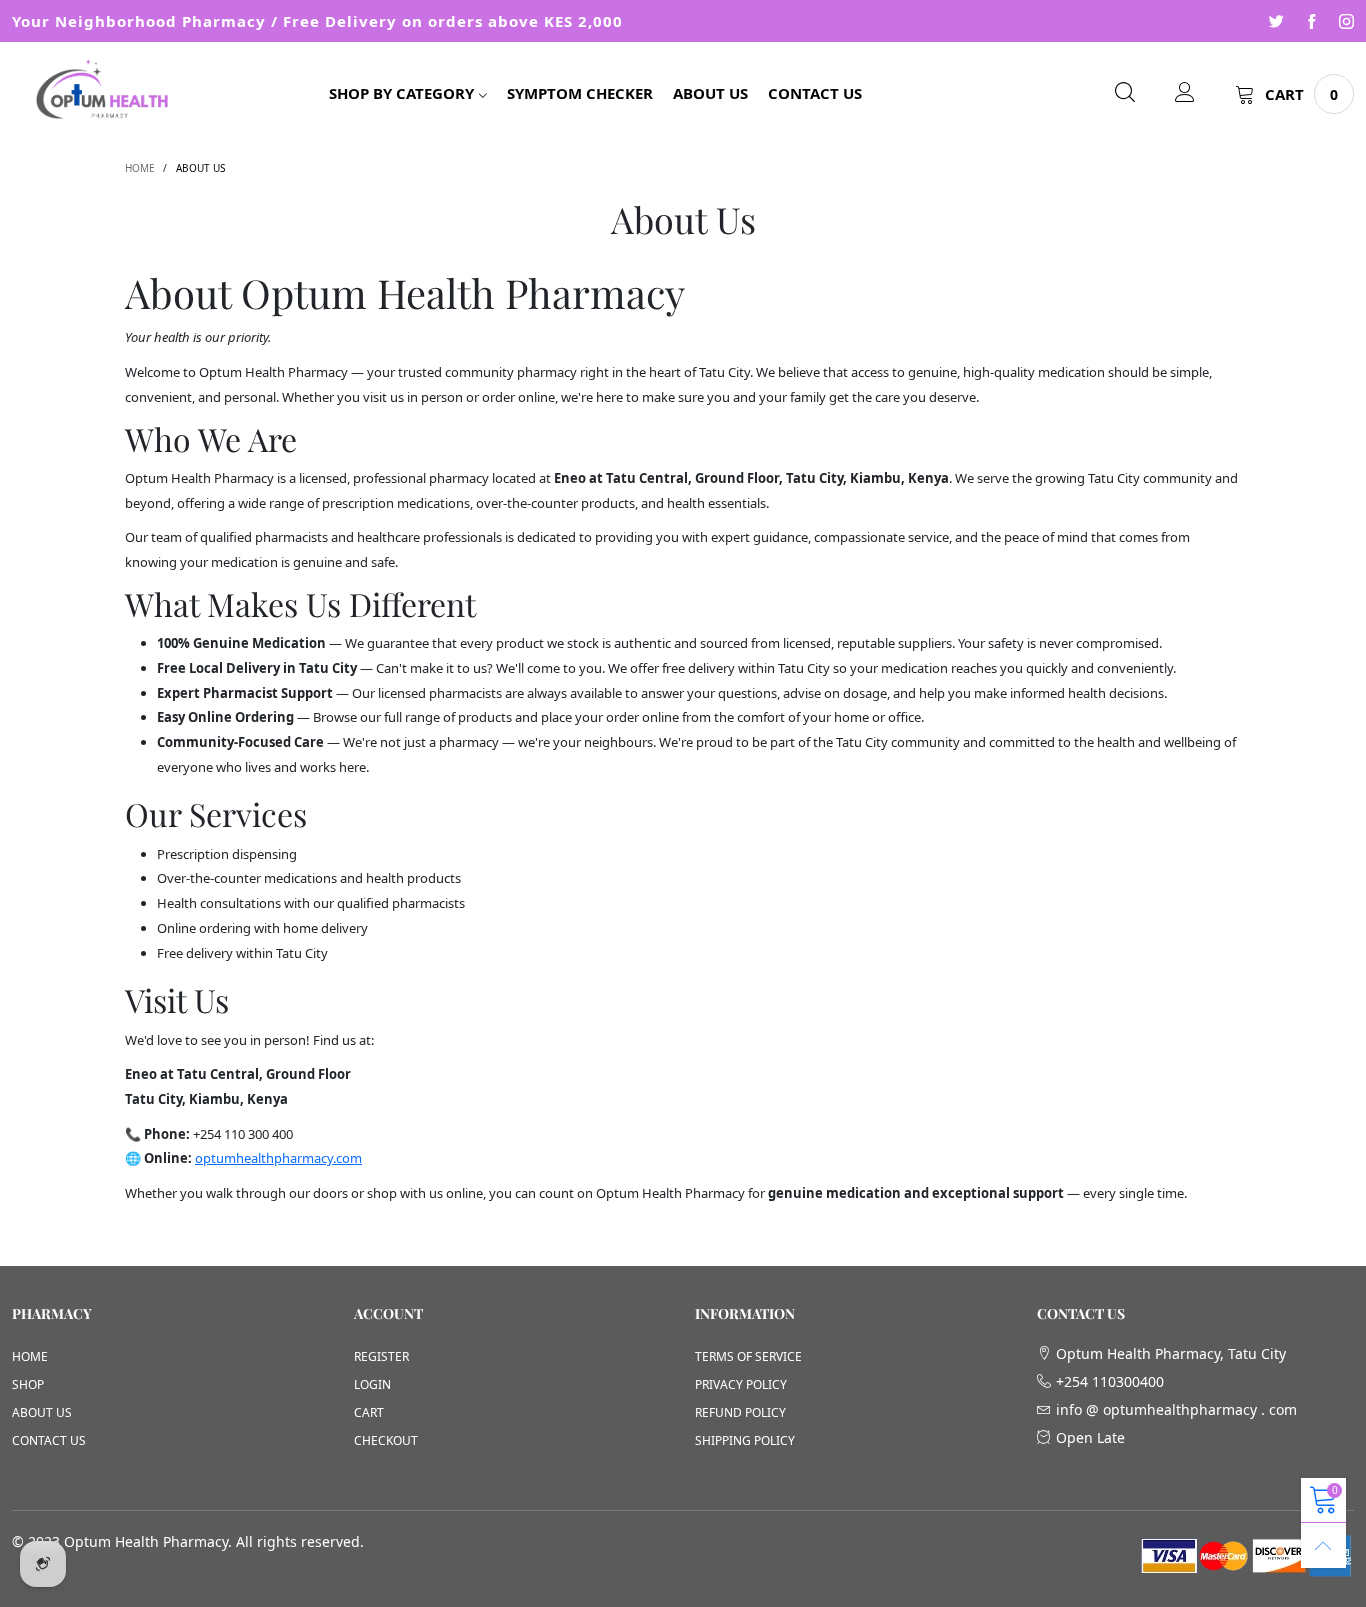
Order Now (913, 254)
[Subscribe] (729, 197)
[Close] (1003, 18)
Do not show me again (462, 393)
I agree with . (576, 267)
